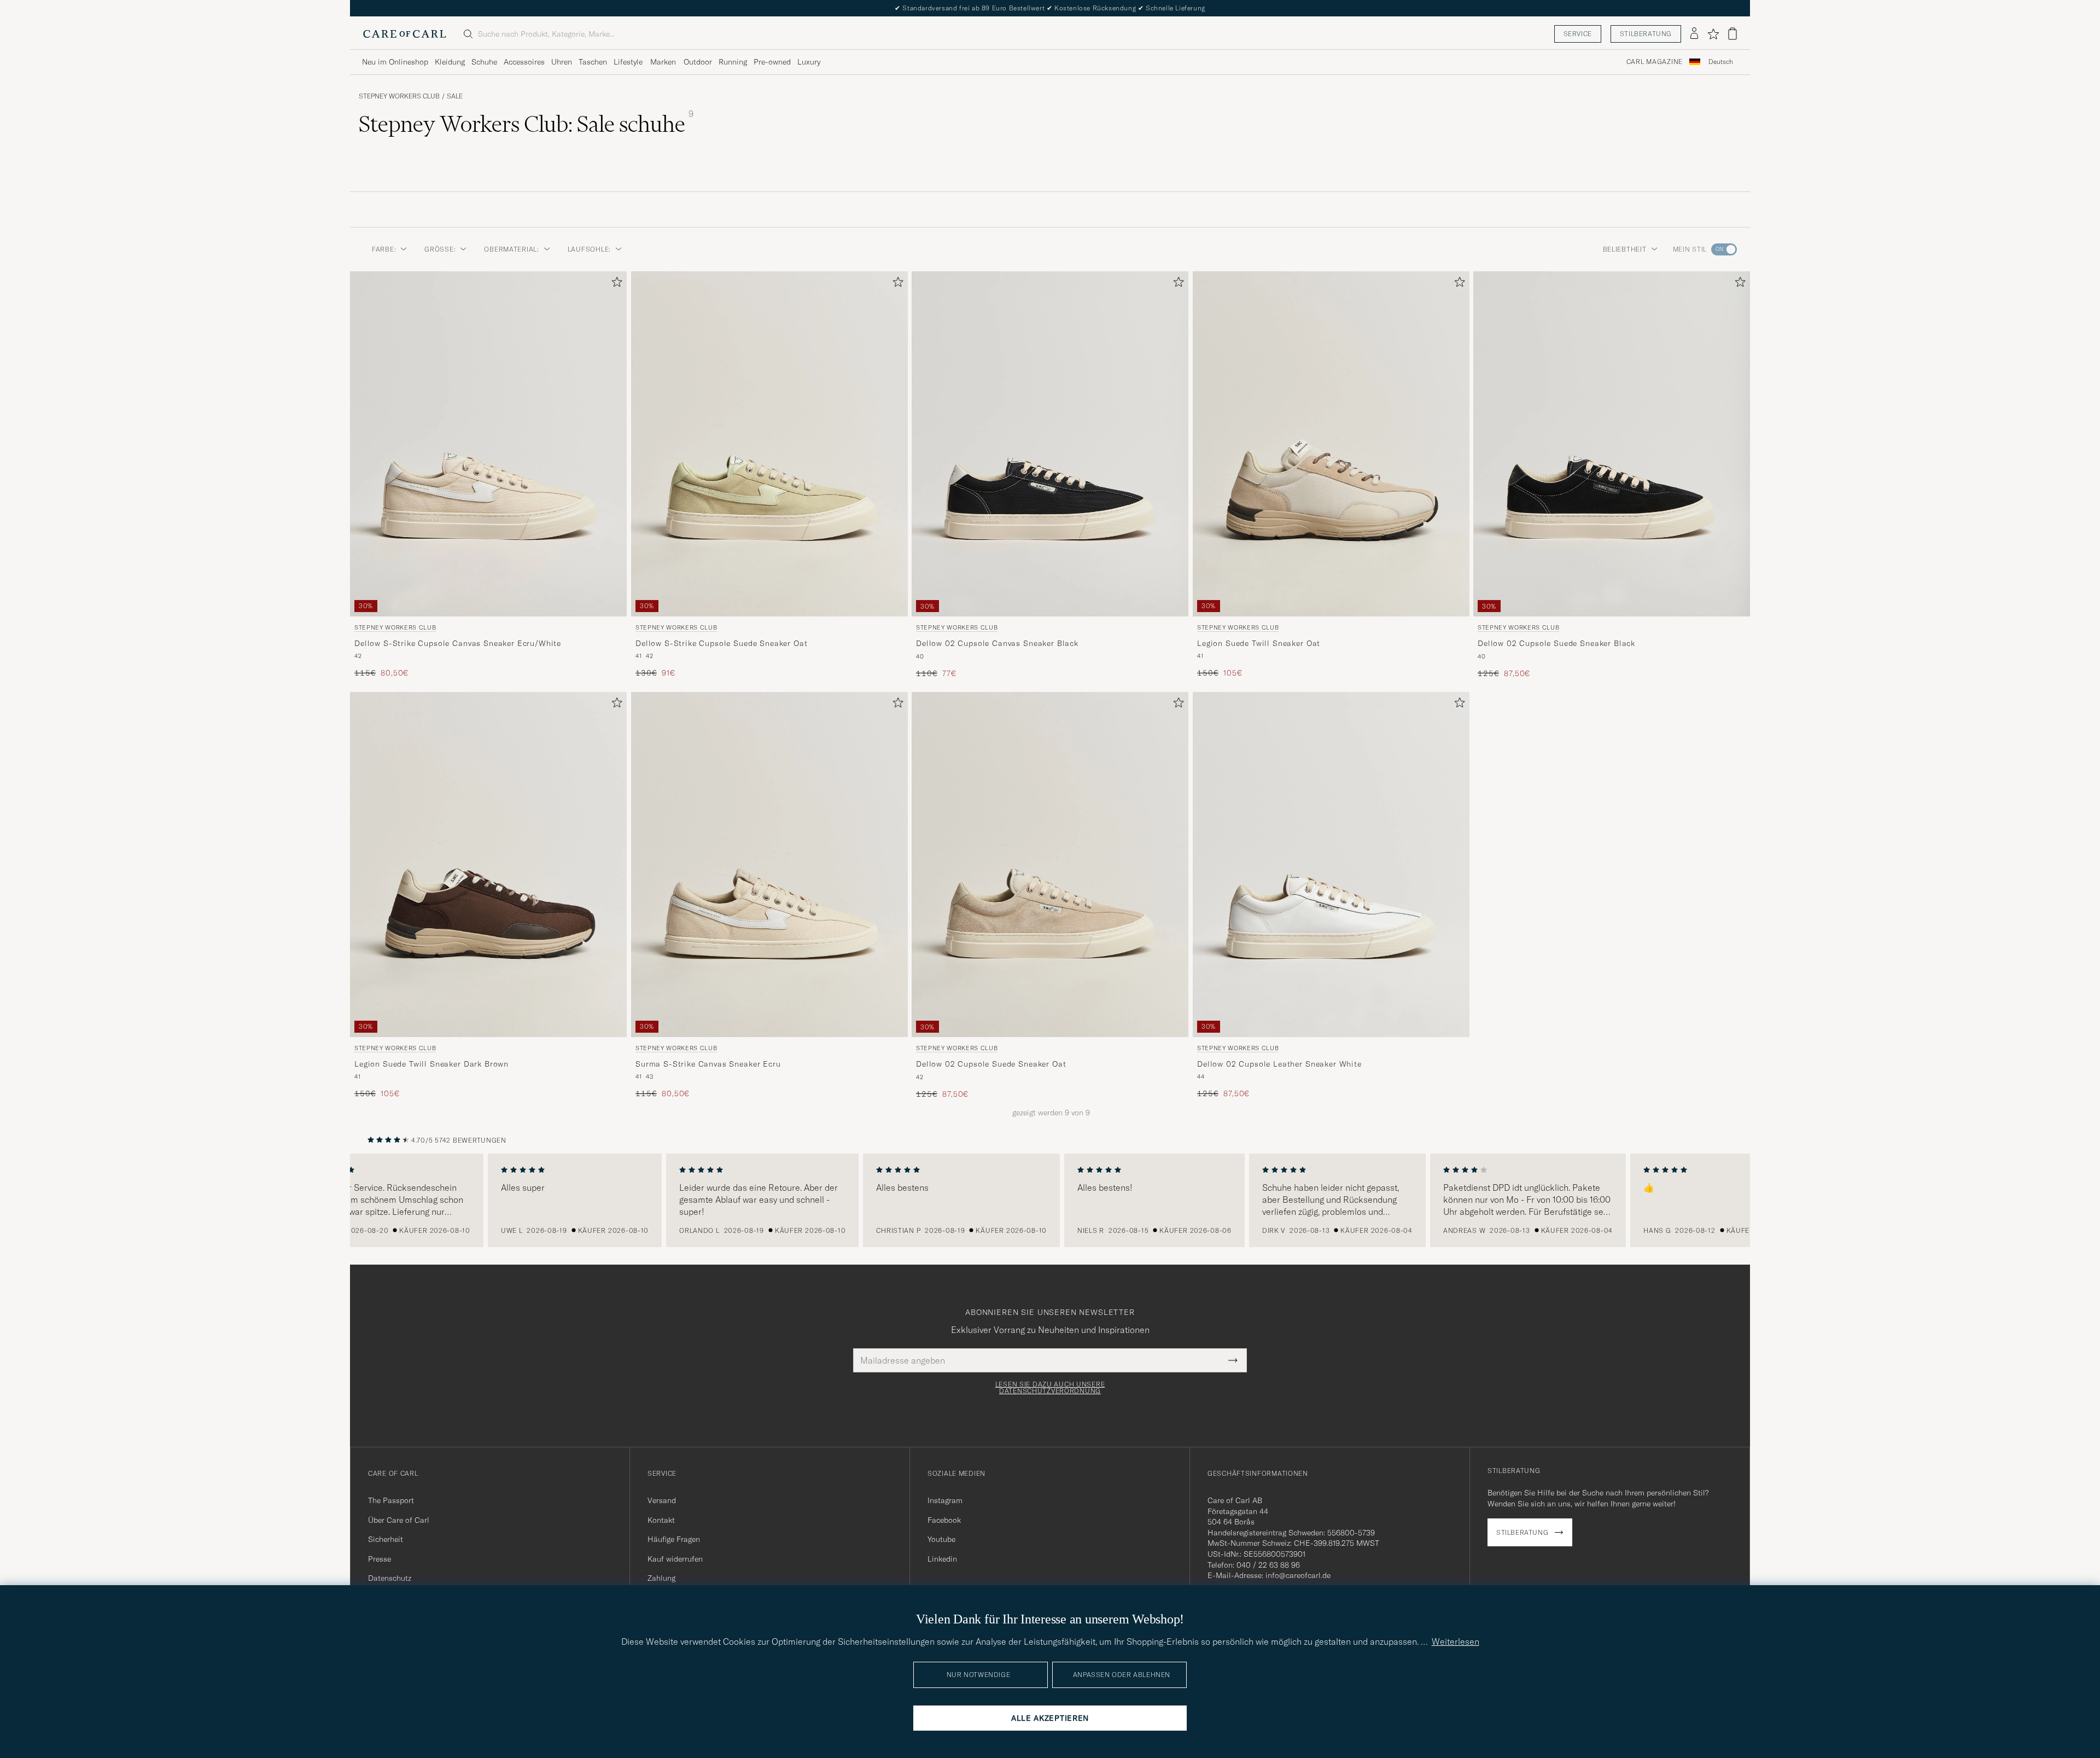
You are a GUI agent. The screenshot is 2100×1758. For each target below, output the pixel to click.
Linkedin (942, 1559)
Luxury (809, 62)
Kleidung (450, 62)
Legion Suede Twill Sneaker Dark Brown (431, 1064)
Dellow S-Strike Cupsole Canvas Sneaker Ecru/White (458, 643)
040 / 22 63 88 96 (1268, 1565)
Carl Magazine (1655, 62)
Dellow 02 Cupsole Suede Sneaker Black (1556, 643)
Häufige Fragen (674, 1539)
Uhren (562, 62)
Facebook (944, 1520)
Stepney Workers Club (399, 96)
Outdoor (698, 62)
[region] (1050, 1201)
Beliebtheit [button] (1625, 249)
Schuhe (484, 62)
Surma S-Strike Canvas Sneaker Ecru (708, 1064)
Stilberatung (1646, 34)
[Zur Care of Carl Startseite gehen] (405, 34)
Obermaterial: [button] (511, 249)
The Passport (391, 1500)
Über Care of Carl (399, 1520)
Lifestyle (628, 62)
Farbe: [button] (384, 249)
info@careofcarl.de (1298, 1575)
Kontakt (661, 1520)
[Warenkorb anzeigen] (1732, 34)
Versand (662, 1500)
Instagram (945, 1500)
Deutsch (1721, 62)
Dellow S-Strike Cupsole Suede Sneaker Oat (721, 643)
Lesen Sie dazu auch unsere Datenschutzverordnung (1050, 1388)
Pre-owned (772, 62)
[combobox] (1721, 62)
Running (733, 62)
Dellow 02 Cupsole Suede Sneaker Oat (991, 1064)
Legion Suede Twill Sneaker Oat (1259, 643)
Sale (455, 96)
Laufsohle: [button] (589, 249)
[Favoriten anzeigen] (1713, 34)
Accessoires (524, 62)
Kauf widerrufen (675, 1559)
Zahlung (661, 1578)
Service (1578, 34)
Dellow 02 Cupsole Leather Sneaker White (1279, 1064)
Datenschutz (390, 1578)
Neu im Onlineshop (395, 62)
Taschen (593, 62)
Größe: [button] (440, 249)
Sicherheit (386, 1539)
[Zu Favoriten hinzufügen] (615, 284)
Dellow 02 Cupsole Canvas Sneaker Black (997, 643)
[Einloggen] (1694, 34)
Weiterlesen (1456, 1641)
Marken (663, 62)
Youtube (941, 1539)
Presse (380, 1559)
